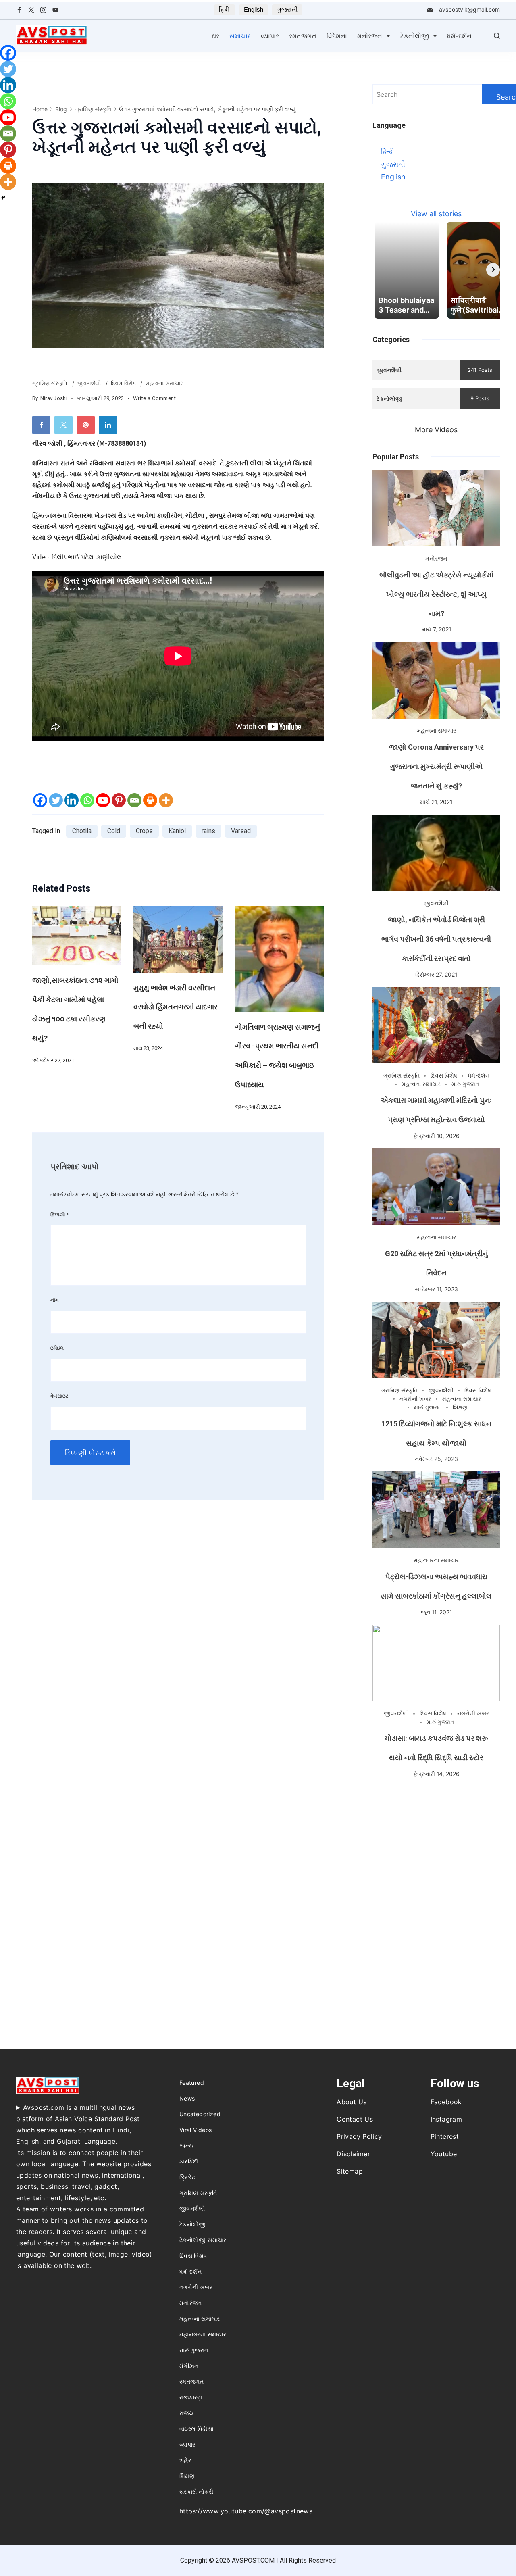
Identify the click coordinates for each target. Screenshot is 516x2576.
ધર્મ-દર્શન (459, 36)
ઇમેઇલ (57, 1348)
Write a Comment (155, 399)
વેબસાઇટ (59, 1396)
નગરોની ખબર (415, 1399)
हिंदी (225, 9)
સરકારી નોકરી (196, 2492)
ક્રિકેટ (187, 2177)
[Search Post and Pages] (497, 36)
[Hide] (3, 198)
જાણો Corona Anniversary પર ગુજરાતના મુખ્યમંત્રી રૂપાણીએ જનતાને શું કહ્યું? (436, 766)
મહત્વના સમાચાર (164, 383)
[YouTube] (55, 10)
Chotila (82, 831)
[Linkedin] (72, 800)
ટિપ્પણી (60, 1214)
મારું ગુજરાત (465, 1084)
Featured (192, 2083)
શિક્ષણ (460, 1407)
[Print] (150, 800)
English (254, 9)
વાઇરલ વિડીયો (197, 2429)
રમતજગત (303, 36)
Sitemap (350, 2171)
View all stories (436, 214)
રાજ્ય (186, 2413)
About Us (352, 2102)
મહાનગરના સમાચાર (436, 1560)
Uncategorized (200, 2114)
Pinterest (445, 2136)
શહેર (185, 2460)
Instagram (446, 2119)
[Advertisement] (436, 1843)
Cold (114, 831)
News (187, 2098)
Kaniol (177, 831)
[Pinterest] (119, 800)
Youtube (444, 2154)
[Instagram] (43, 10)
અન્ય (186, 2146)
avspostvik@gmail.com (469, 9)
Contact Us (355, 2119)
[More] (166, 800)
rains (208, 831)
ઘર (216, 36)
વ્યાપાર (270, 36)
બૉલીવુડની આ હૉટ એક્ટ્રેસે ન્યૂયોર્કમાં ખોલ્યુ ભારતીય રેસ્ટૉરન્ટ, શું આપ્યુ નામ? (436, 594)
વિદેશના (337, 36)
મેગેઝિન (189, 2366)
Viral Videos (196, 2130)
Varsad (241, 831)
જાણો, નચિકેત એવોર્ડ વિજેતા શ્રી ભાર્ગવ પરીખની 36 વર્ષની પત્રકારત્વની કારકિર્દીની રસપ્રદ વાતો (436, 939)
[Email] (134, 800)
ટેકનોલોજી (415, 36)
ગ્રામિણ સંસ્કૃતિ (51, 383)
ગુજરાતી (287, 9)
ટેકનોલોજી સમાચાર (203, 2240)
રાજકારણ (191, 2397)
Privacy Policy (359, 2136)
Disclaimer (353, 2154)
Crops (144, 831)
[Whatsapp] (87, 800)
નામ (54, 1300)
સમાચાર (240, 36)
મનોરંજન (370, 36)
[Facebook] (19, 10)
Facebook (446, 2102)
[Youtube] (103, 800)
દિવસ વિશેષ (124, 383)
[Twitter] (31, 10)
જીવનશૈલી (90, 383)
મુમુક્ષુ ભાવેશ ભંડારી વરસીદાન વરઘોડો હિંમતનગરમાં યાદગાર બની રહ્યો (176, 1007)
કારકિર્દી (189, 2161)
